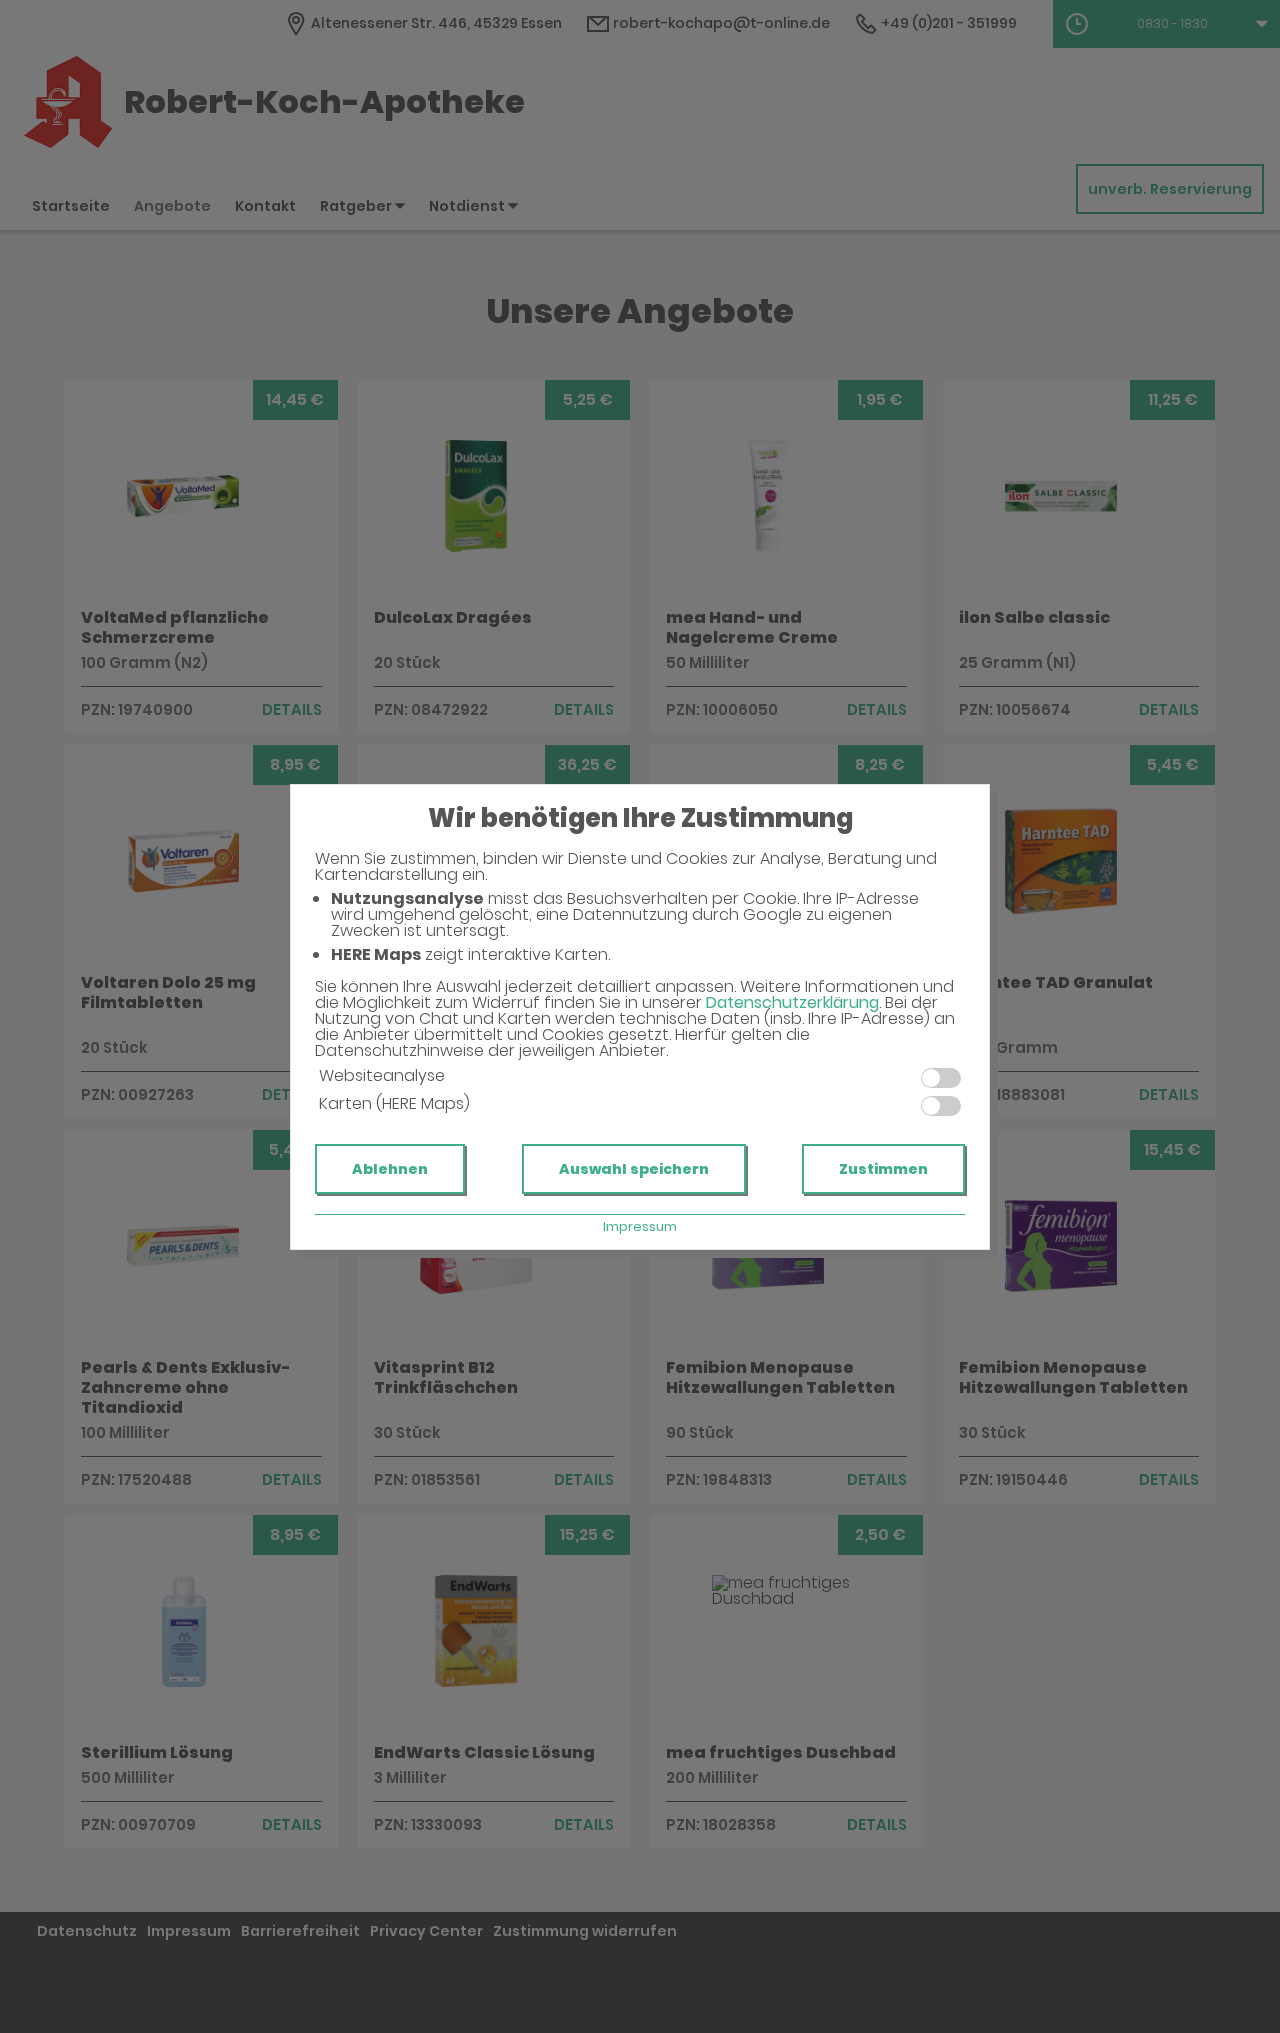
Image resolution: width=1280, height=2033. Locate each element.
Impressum (640, 1226)
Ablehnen (390, 1169)
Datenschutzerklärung (792, 1002)
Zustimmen (883, 1169)
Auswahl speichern (634, 1169)
